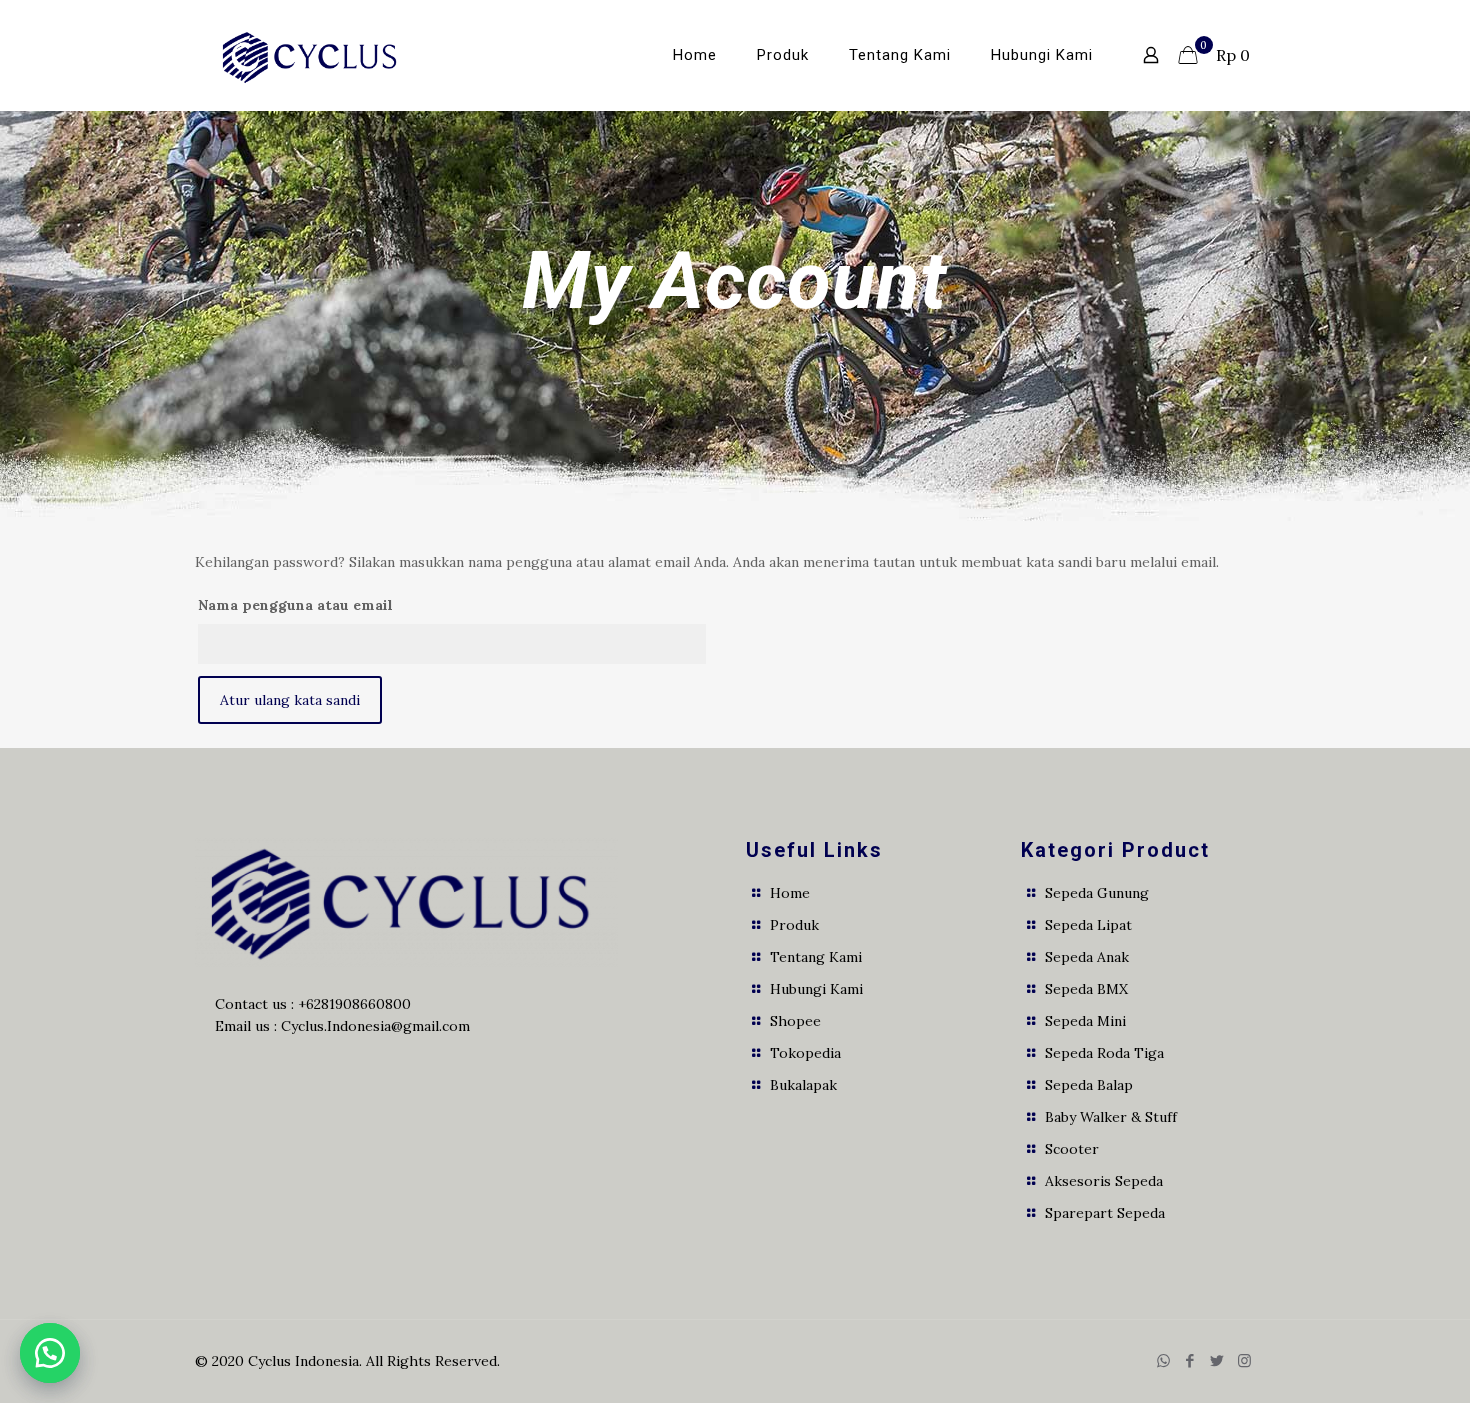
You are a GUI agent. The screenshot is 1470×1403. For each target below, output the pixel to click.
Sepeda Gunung (1097, 893)
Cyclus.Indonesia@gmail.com (375, 1026)
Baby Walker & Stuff (1111, 1117)
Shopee (795, 1021)
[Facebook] (1190, 1360)
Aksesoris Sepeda (1104, 1181)
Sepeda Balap (1089, 1085)
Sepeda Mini (1085, 1021)
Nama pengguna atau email (295, 605)
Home (790, 893)
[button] (50, 1353)
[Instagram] (1244, 1360)
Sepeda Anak (1087, 957)
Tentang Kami (816, 957)
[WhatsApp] (1163, 1360)
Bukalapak (803, 1085)
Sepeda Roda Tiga (1104, 1053)
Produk (794, 925)
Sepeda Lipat (1088, 925)
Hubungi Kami (816, 989)
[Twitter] (1217, 1360)
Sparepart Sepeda (1105, 1213)
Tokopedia (805, 1053)
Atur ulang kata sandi (290, 700)
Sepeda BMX (1086, 989)
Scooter (1072, 1149)
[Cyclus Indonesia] (312, 55)
